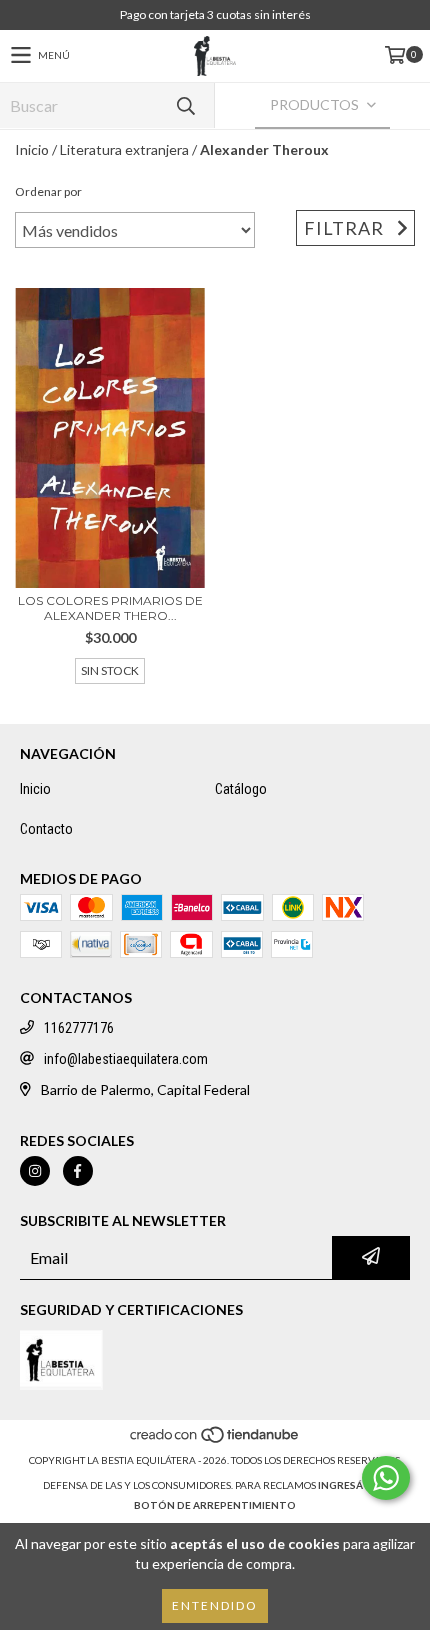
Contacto (46, 829)
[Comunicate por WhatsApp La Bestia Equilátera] (386, 1478)
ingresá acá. (353, 1485)
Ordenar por (48, 191)
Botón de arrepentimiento (215, 1505)
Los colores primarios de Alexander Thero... (110, 608)
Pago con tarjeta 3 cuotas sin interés (215, 14)
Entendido (215, 1605)
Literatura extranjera (124, 149)
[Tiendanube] (215, 1440)
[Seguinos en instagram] (35, 1171)
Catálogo (241, 789)
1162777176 (79, 1028)
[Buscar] (185, 105)
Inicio (32, 149)
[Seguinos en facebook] (78, 1171)
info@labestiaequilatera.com (126, 1059)
